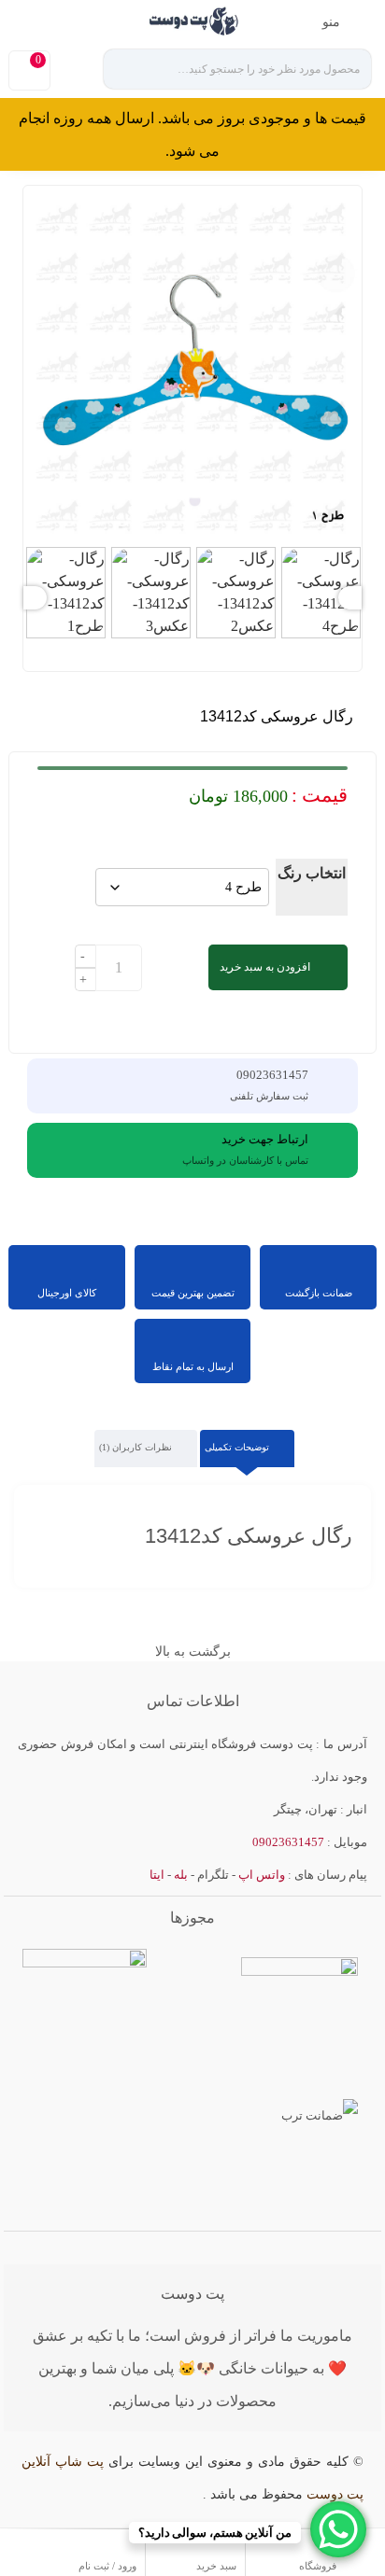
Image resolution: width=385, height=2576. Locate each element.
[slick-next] (35, 598)
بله (181, 1875)
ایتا (157, 1875)
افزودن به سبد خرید (265, 967)
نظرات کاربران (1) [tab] (137, 1447)
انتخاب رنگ (312, 873)
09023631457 (71, 20)
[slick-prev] (350, 598)
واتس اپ (262, 1875)
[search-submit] (133, 69)
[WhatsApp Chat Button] (338, 2529)
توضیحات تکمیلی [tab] (238, 1447)
